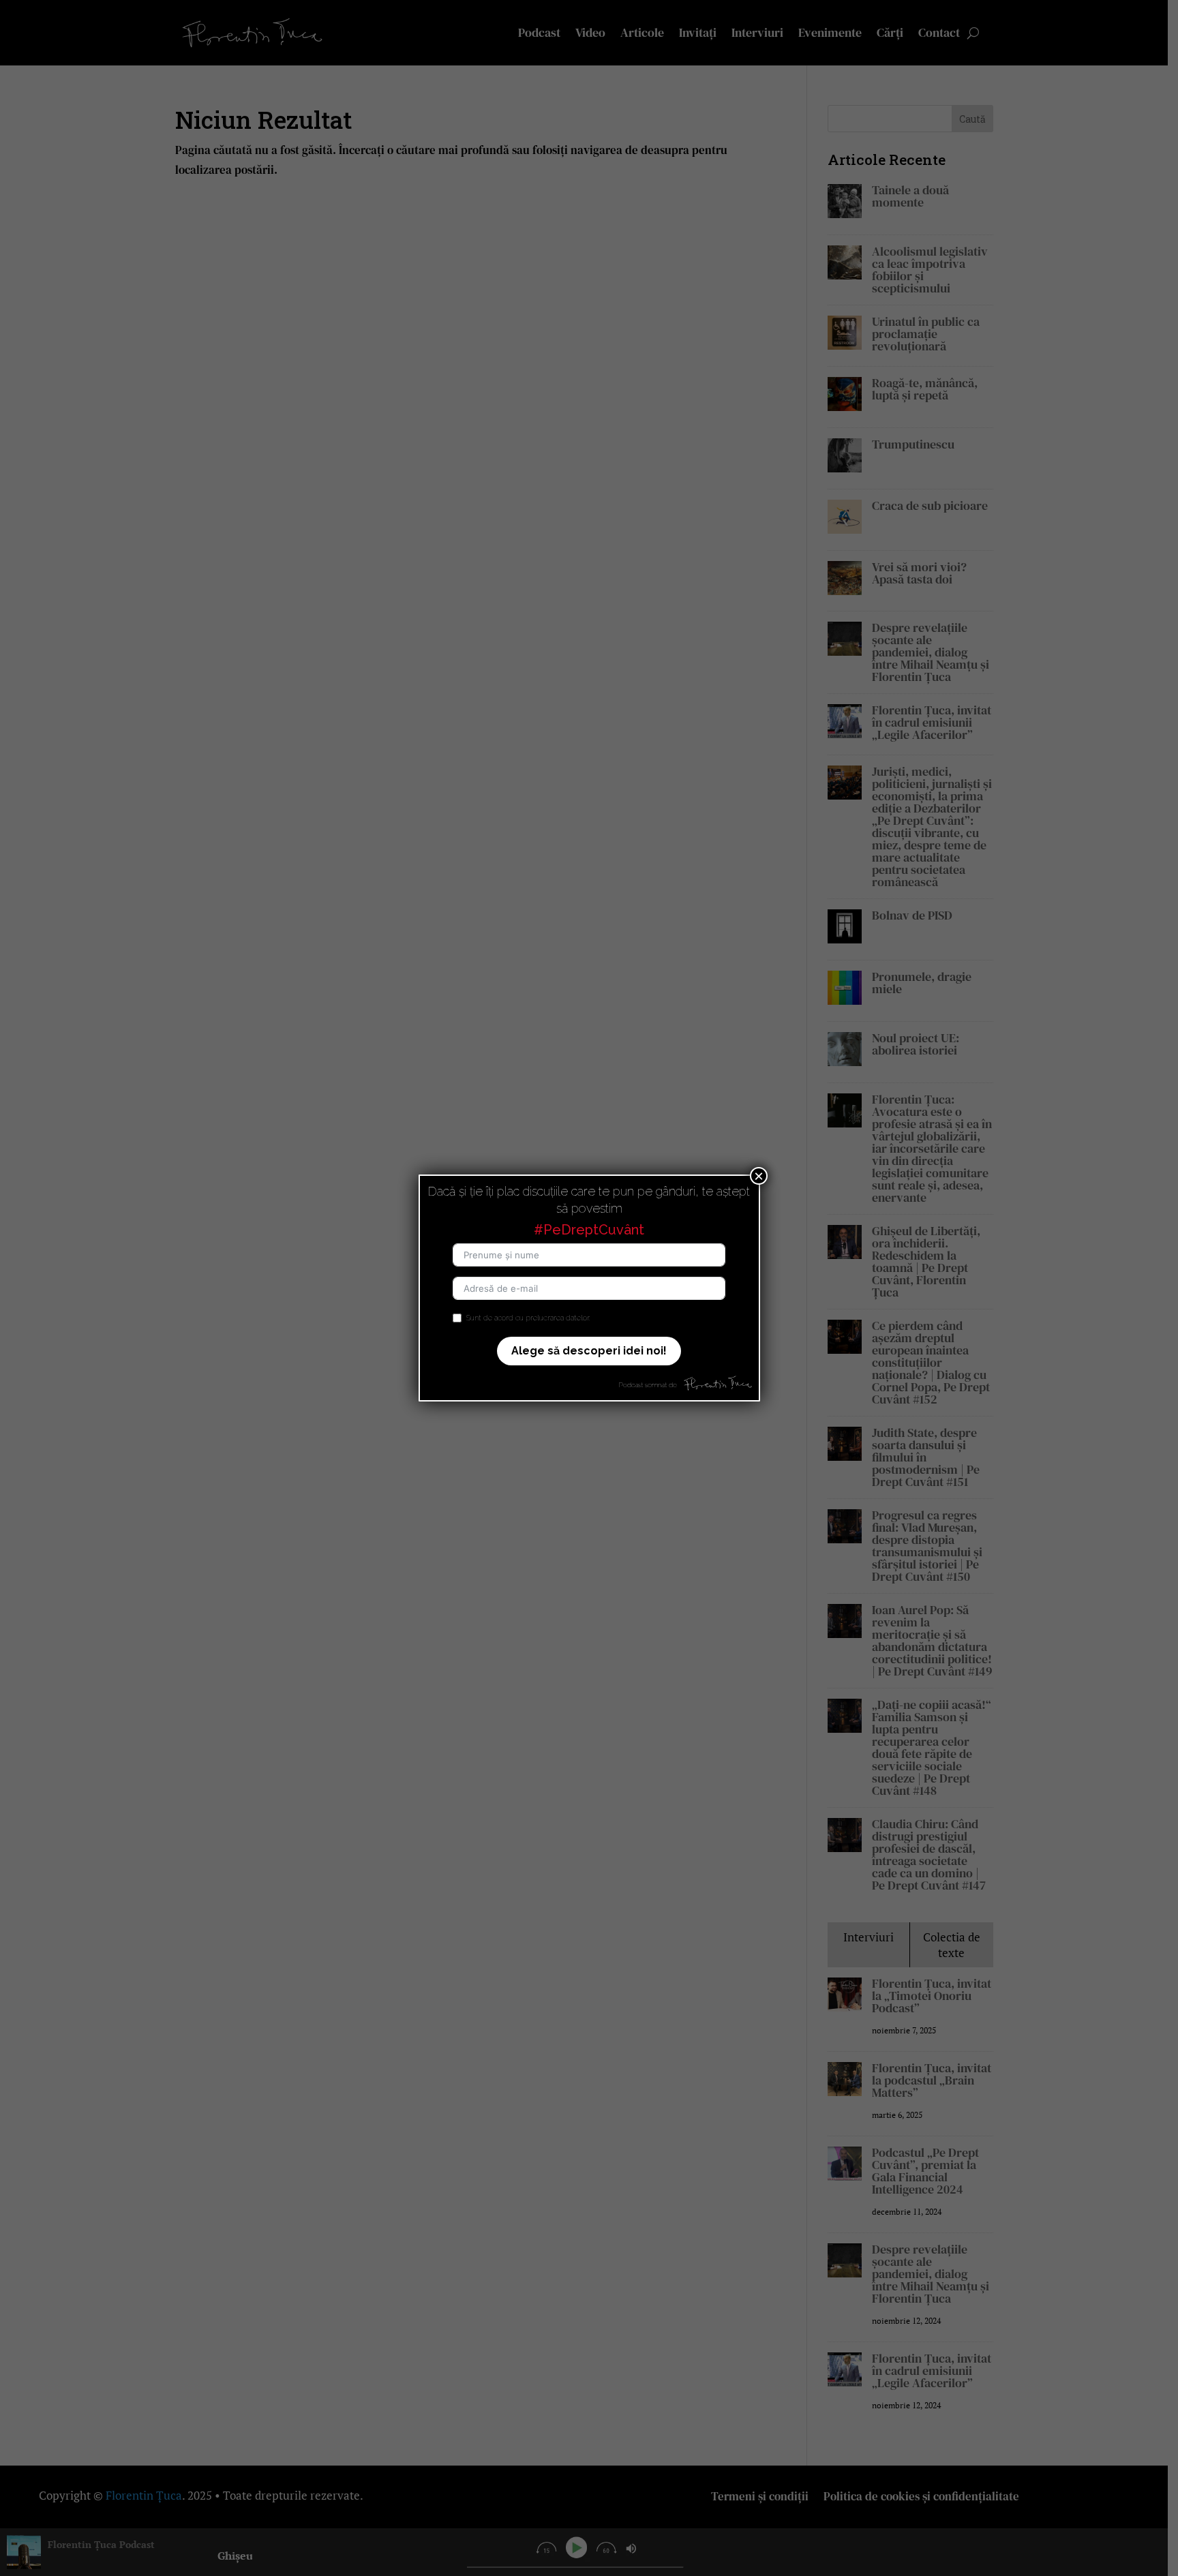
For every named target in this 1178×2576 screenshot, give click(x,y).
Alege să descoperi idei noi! (589, 1351)
